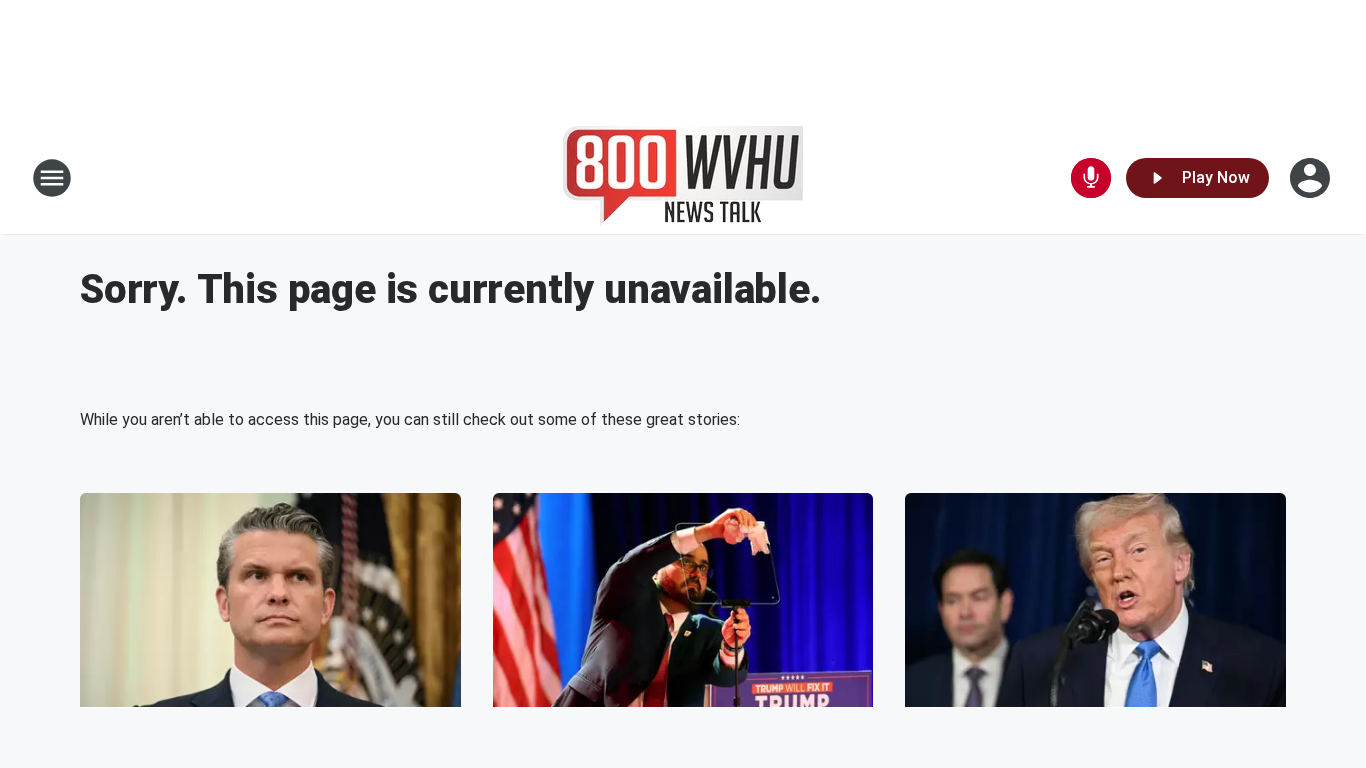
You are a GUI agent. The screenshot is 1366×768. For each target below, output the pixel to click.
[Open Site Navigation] (52, 178)
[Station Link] (683, 178)
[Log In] (1312, 178)
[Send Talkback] (1091, 178)
